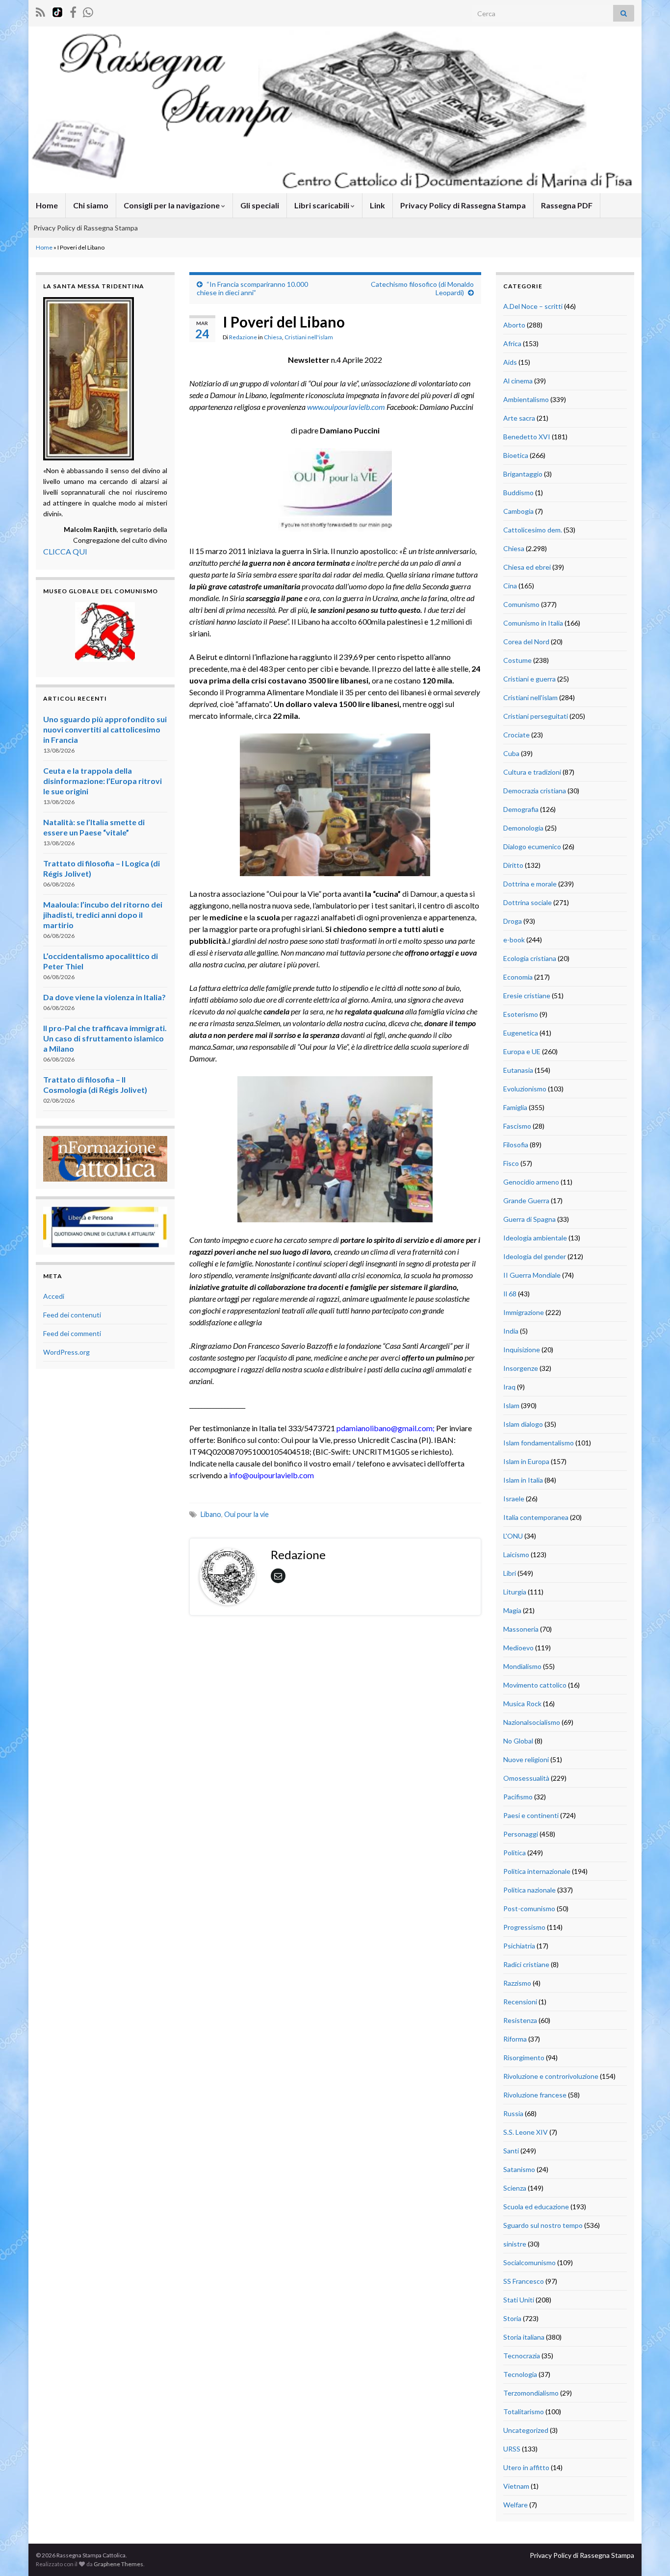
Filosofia (516, 1145)
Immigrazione (524, 1312)
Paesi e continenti (531, 1815)
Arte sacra (519, 418)
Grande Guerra (526, 1200)
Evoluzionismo (525, 1089)
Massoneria (521, 1629)
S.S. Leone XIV (526, 2132)
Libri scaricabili (322, 205)
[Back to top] (648, 2554)
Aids (510, 362)
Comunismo (521, 604)
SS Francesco (524, 2281)
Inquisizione (522, 1350)
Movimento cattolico (535, 1685)
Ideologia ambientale (535, 1238)
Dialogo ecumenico (532, 846)
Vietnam (516, 2486)
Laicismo (516, 1554)
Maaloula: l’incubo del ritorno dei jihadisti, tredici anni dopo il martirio (103, 915)
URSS (512, 2449)
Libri (510, 1573)
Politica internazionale (537, 1871)
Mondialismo (522, 1666)
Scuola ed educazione (536, 2207)
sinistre (515, 2244)
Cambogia (518, 511)
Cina (510, 586)
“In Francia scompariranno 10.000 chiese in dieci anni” (252, 288)
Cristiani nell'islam (309, 337)
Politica (515, 1853)
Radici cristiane (526, 1964)
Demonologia (523, 828)
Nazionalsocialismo (532, 1722)
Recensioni (520, 2002)
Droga (513, 921)
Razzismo (517, 1983)
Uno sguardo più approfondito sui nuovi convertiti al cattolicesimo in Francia (105, 729)
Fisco (511, 1163)
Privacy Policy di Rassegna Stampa (463, 205)
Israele (514, 1499)
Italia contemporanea (536, 1517)
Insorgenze (521, 1368)
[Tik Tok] (57, 11)
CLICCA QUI (65, 551)
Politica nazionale (529, 1890)
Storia (512, 2318)
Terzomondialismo (531, 2393)
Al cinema (518, 381)
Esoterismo (521, 1014)
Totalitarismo (524, 2412)
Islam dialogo (523, 1424)
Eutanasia (518, 1070)
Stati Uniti (519, 2300)
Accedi (54, 1296)
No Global (518, 1741)
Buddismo (518, 492)
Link (377, 205)
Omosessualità (526, 1778)
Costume (517, 660)
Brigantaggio (523, 474)
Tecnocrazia (522, 2356)
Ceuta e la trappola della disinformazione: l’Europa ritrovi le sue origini (103, 781)
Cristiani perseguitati (536, 716)
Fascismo (517, 1126)
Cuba (511, 753)
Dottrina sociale (528, 902)
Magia (512, 1610)
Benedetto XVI (527, 437)
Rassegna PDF (567, 205)
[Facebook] (73, 11)
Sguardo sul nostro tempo (543, 2225)
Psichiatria (519, 1946)
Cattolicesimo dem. (533, 530)
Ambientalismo (526, 399)
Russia (513, 2113)
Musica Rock (522, 1704)
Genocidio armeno (531, 1182)
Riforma (515, 2039)
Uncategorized (526, 2430)
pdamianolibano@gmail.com (385, 1428)
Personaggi (521, 1834)
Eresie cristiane (527, 996)
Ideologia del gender (535, 1256)
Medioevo (518, 1648)
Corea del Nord (526, 642)
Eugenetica (521, 1033)
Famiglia (515, 1107)
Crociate (516, 735)
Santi (511, 2151)
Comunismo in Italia (533, 623)
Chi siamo (91, 205)
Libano (211, 1514)
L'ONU (513, 1536)
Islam (511, 1405)
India (511, 1331)
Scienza (515, 2188)
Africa (512, 343)
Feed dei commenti (72, 1333)
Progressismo (524, 1927)
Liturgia (515, 1592)
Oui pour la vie (246, 1514)
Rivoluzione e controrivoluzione (551, 2076)
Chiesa (273, 337)
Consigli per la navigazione (172, 205)
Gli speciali (260, 205)
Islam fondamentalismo (539, 1443)
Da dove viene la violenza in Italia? (104, 997)
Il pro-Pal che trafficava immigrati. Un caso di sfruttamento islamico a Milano (105, 1038)
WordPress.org (66, 1352)
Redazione (243, 337)
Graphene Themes (118, 2564)
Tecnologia (520, 2374)
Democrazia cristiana (535, 791)
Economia (518, 977)
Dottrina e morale (530, 884)
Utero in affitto (526, 2467)
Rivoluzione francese (535, 2095)
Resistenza (520, 2020)
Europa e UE (522, 1051)
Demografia (521, 809)
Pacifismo (518, 1797)
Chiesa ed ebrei (527, 567)
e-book (514, 940)
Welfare (515, 2505)
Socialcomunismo (529, 2262)
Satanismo (519, 2169)
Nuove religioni (526, 1759)
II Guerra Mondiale (532, 1275)
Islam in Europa (526, 1461)
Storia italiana (524, 2337)
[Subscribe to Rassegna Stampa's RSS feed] (40, 11)
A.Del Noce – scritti (533, 306)
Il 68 (510, 1294)
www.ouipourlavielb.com (346, 407)
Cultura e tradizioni (532, 772)
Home (47, 205)
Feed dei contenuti (72, 1315)
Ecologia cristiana (530, 958)
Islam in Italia (523, 1480)
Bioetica (516, 455)
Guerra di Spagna (529, 1219)
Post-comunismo (529, 1908)
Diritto (513, 865)
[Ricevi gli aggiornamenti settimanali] (88, 11)
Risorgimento (524, 2058)
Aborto (514, 325)
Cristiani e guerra (529, 679)
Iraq (509, 1387)
